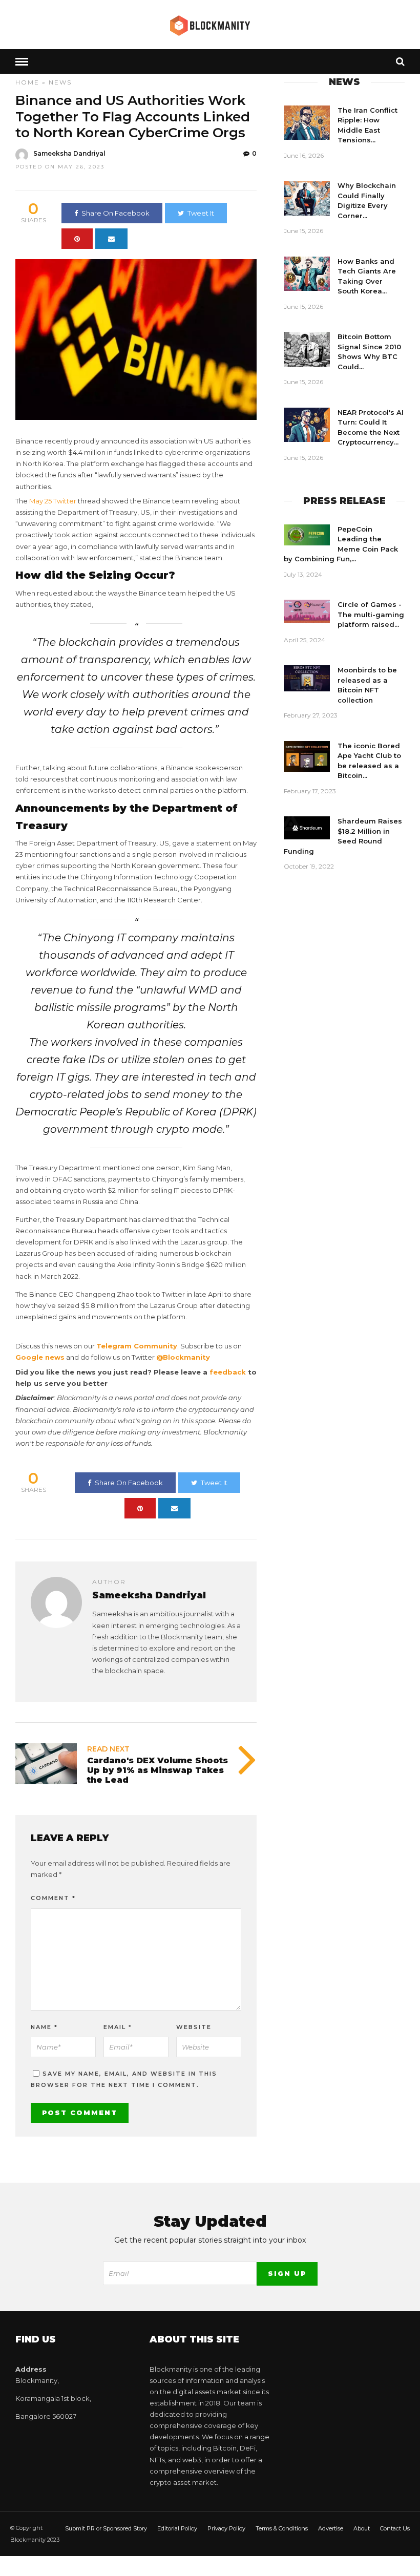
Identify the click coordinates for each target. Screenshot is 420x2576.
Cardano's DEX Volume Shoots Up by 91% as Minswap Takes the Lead (157, 1770)
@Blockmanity (183, 1357)
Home (27, 82)
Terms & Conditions (282, 2528)
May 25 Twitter (53, 501)
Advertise (331, 2528)
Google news (40, 1357)
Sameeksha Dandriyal (69, 153)
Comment (53, 1898)
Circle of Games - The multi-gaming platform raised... (371, 614)
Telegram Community (137, 1346)
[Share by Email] (111, 239)
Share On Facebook (115, 213)
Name (44, 2027)
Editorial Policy (177, 2528)
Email (118, 2027)
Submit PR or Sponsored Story (106, 2528)
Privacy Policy (226, 2528)
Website (194, 2027)
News (60, 82)
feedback (228, 1372)
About (362, 2528)
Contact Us (395, 2528)
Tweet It (201, 213)
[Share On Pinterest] (77, 239)
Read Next (108, 1749)
